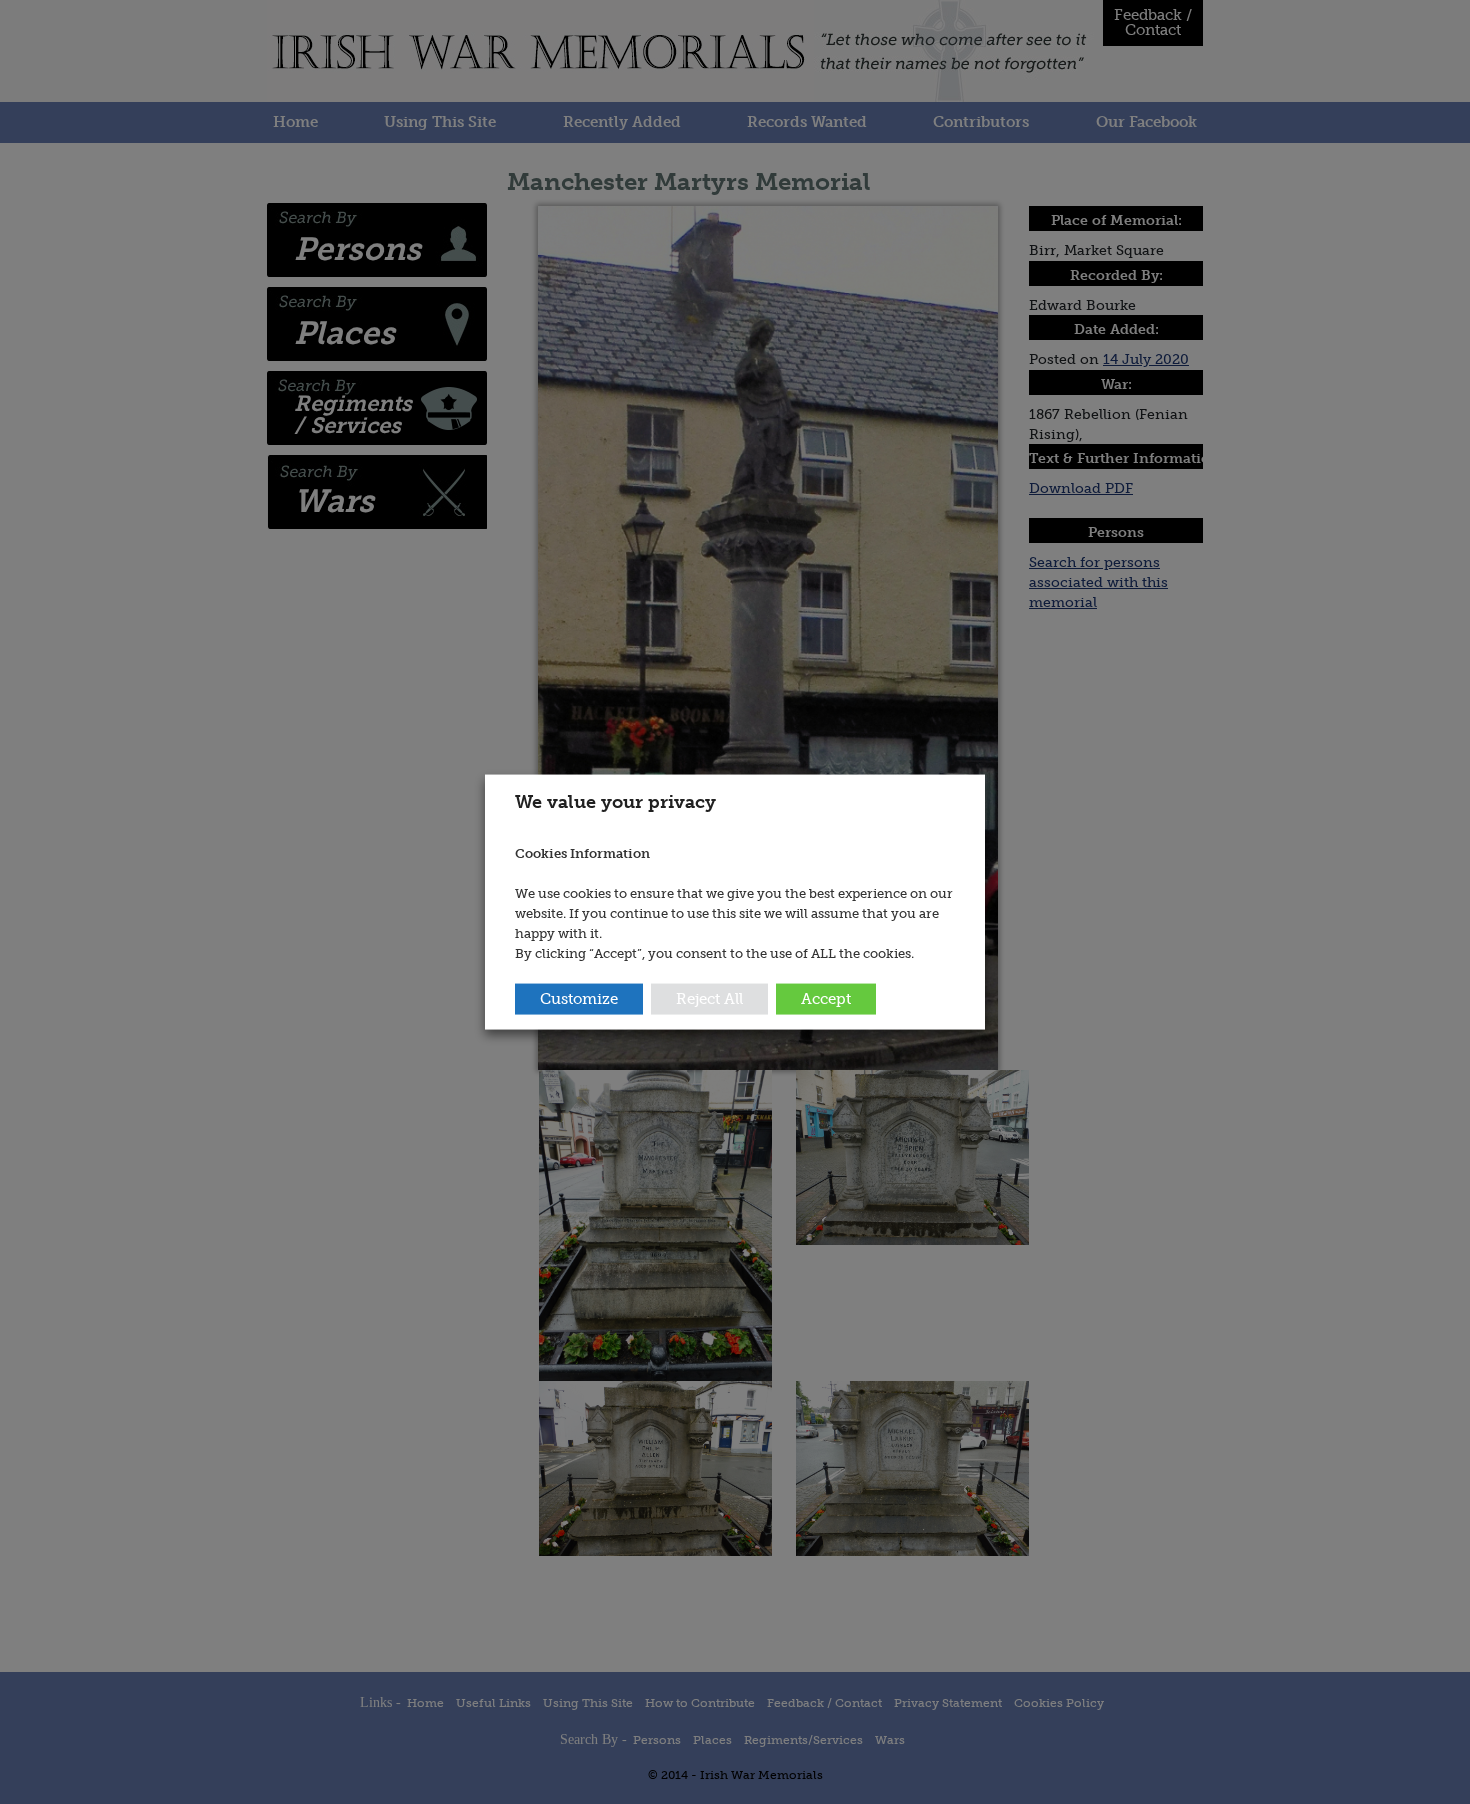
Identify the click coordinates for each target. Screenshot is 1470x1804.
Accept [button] (826, 998)
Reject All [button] (709, 998)
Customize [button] (579, 998)
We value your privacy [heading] (615, 802)
